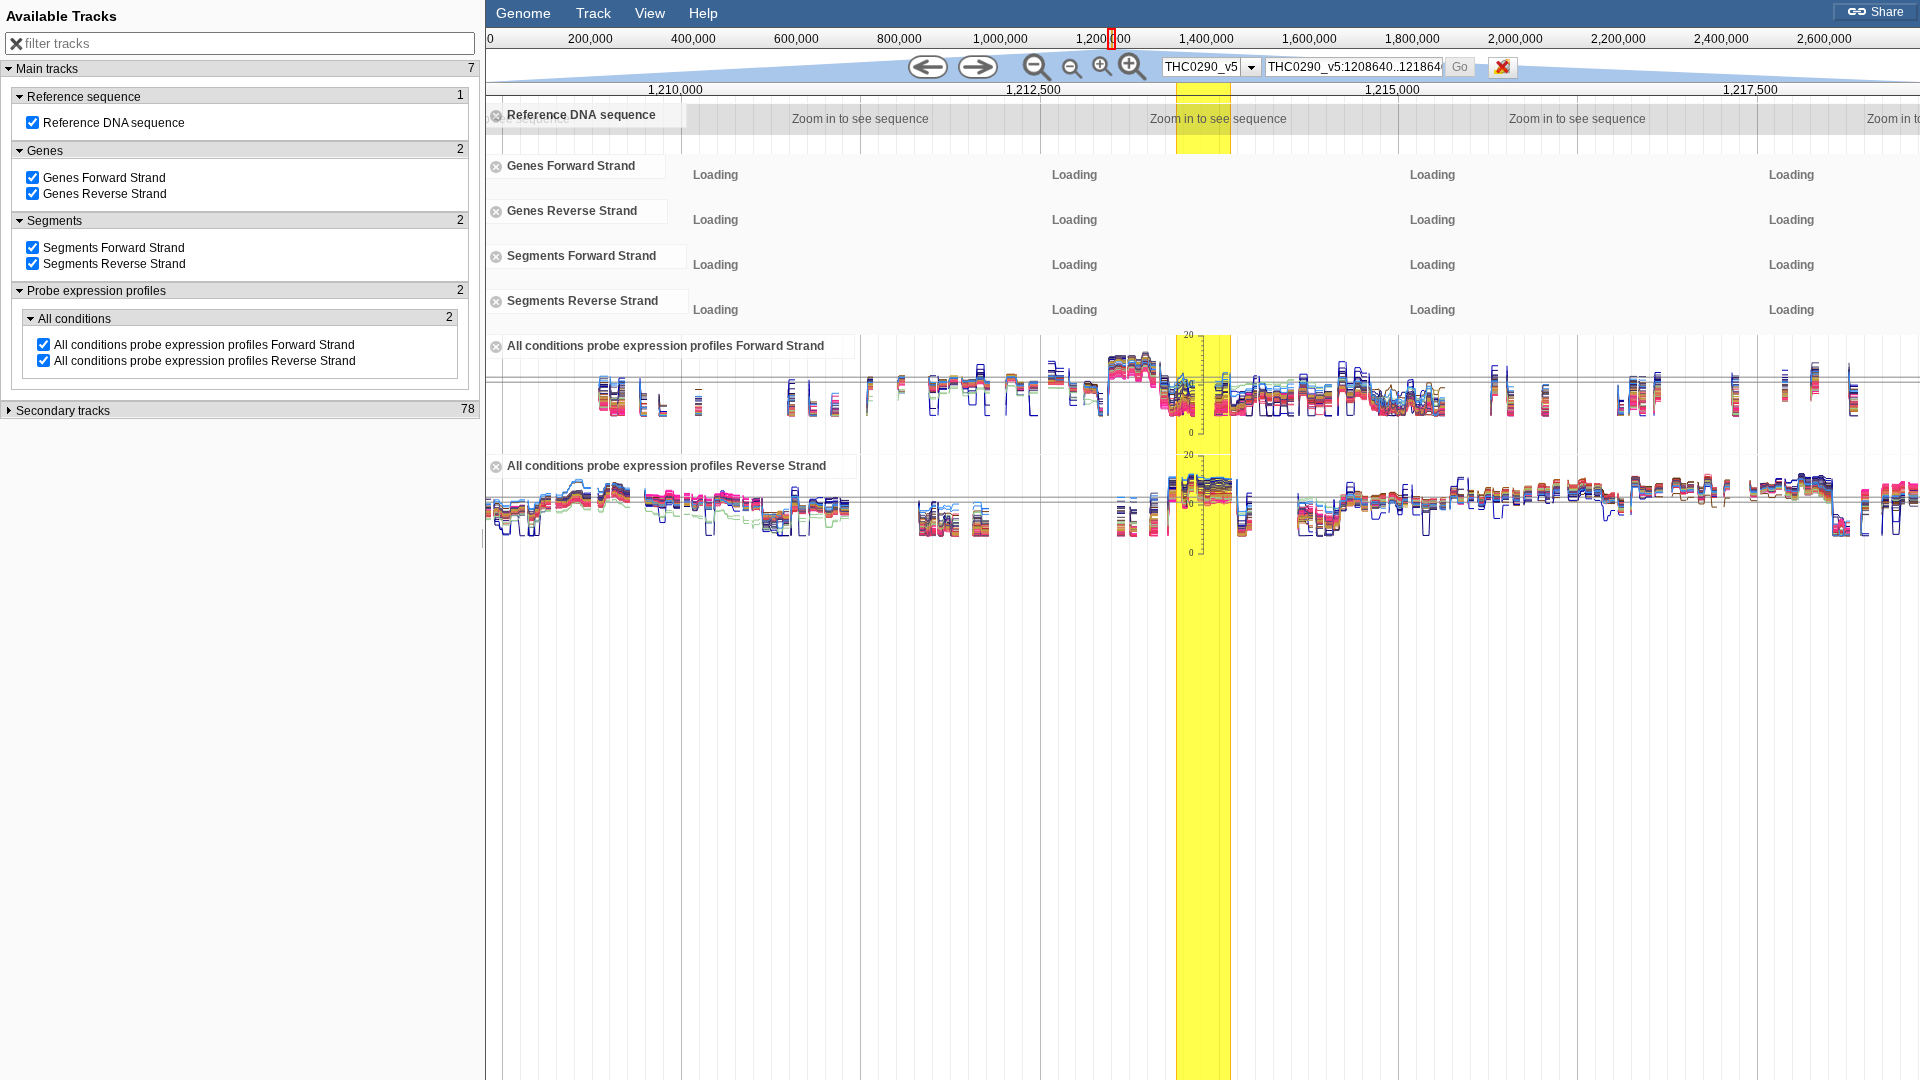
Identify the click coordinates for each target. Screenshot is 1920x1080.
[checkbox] (1508, 73)
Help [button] (703, 13)
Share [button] (1886, 12)
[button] (1460, 66)
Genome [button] (523, 13)
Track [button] (593, 13)
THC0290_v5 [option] (1201, 67)
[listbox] (1212, 67)
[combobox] (1354, 67)
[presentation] (1251, 67)
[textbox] (1355, 67)
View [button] (650, 13)
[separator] (483, 540)
